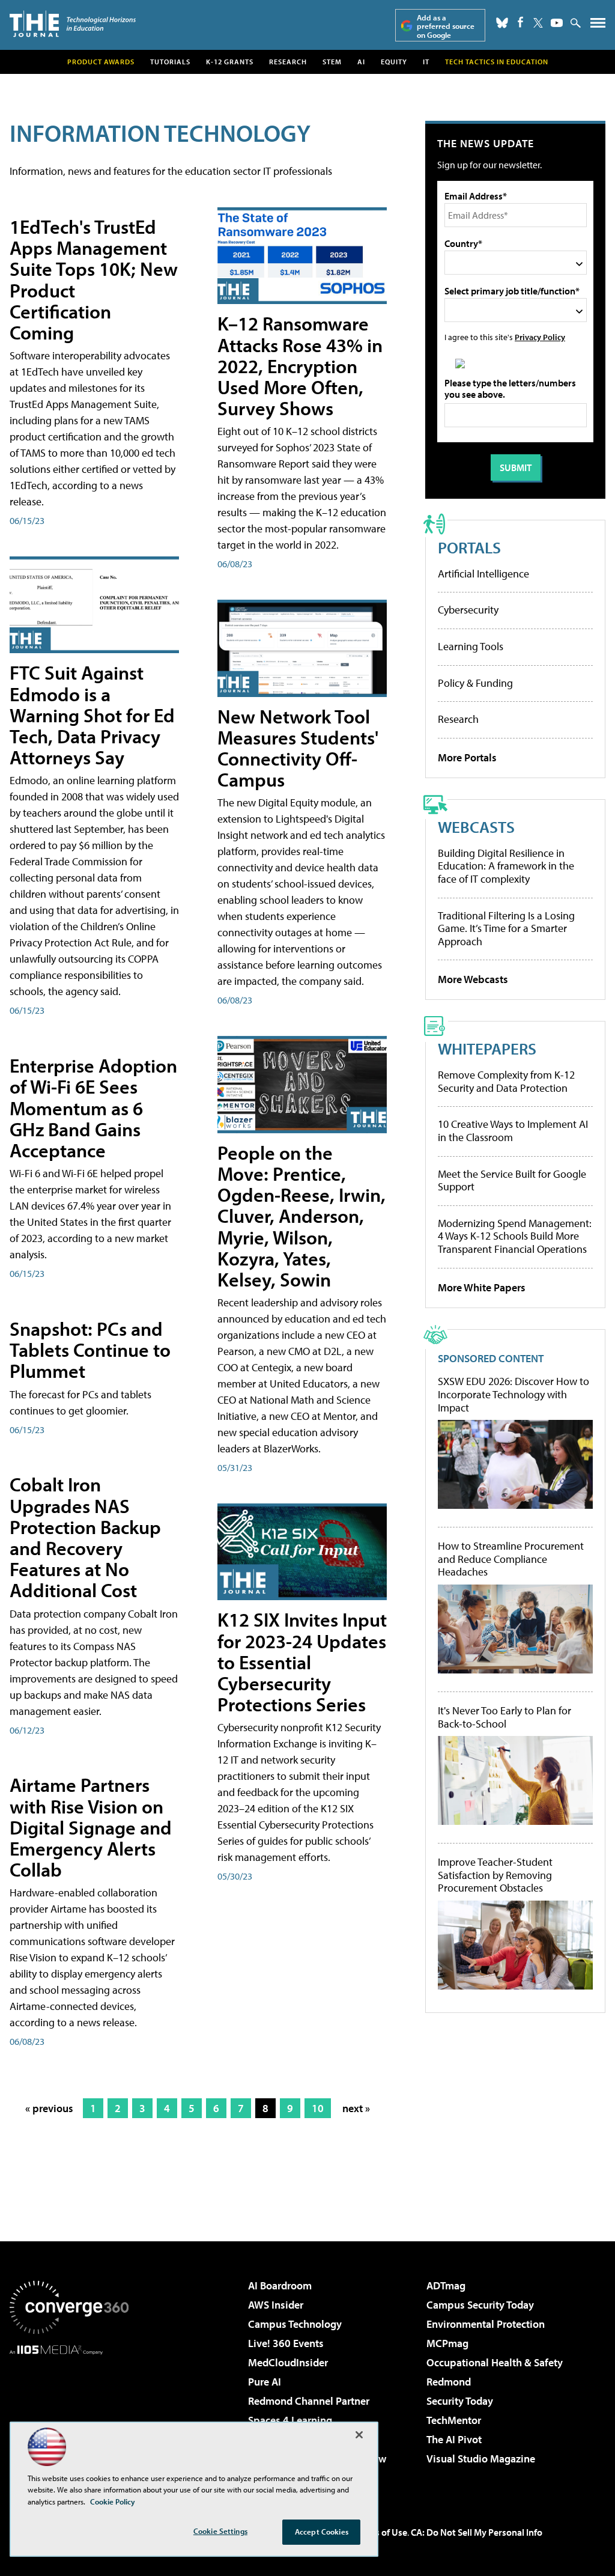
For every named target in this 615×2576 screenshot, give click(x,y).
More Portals (467, 757)
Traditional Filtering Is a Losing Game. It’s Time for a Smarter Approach (506, 928)
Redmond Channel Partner (309, 2401)
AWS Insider (276, 2305)
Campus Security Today (480, 2305)
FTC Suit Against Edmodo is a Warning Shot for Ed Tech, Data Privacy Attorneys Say (92, 715)
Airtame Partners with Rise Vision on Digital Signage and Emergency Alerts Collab (91, 1827)
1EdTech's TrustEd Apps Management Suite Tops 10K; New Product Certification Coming (94, 279)
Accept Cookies (322, 2532)
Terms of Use (381, 2532)
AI (361, 62)
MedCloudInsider (288, 2362)
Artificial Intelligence (483, 574)
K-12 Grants (230, 62)
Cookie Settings (220, 2531)
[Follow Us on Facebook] (520, 22)
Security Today (460, 2401)
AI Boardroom (280, 2285)
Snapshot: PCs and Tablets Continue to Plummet (90, 1350)
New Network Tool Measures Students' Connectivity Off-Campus (298, 748)
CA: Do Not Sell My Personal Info (477, 2532)
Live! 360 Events (286, 2343)
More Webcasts (473, 979)
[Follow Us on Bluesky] (502, 23)
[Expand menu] (598, 26)
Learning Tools (471, 646)
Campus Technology (295, 2324)
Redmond (449, 2382)
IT (426, 62)
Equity (394, 62)
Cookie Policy (113, 2501)
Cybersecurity (468, 610)
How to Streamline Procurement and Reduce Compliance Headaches (511, 1559)
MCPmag (447, 2343)
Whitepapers (487, 1048)
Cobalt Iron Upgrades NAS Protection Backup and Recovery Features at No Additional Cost (85, 1537)
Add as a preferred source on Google (446, 26)
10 (318, 2108)
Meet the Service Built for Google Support (512, 1180)
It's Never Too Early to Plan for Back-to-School (504, 1717)
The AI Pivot (454, 2439)
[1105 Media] (69, 2416)
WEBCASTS (476, 827)
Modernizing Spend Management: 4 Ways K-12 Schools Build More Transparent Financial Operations (515, 1236)
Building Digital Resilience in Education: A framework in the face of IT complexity (506, 866)
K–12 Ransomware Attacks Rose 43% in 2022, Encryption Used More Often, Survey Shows (300, 366)
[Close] (359, 2435)
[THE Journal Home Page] (73, 24)
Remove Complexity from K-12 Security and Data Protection (506, 1081)
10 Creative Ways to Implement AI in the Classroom (513, 1131)
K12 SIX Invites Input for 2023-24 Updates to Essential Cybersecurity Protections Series (302, 1662)
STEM (332, 62)
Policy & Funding (475, 683)
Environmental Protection (486, 2324)
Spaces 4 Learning (290, 2420)
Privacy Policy (540, 337)
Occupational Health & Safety (495, 2362)
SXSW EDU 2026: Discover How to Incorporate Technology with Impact (514, 1394)
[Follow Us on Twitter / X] (538, 23)
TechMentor (454, 2420)
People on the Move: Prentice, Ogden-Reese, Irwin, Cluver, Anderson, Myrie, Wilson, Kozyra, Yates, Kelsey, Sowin (301, 1216)
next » (356, 2108)
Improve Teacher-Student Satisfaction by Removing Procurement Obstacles (495, 1875)
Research (288, 62)
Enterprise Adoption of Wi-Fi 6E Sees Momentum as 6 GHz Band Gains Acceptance (93, 1108)
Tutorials (170, 62)
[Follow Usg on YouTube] (557, 23)
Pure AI (265, 2382)
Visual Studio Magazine (481, 2459)
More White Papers (482, 1287)
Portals (469, 547)
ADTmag (446, 2285)
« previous (49, 2108)
